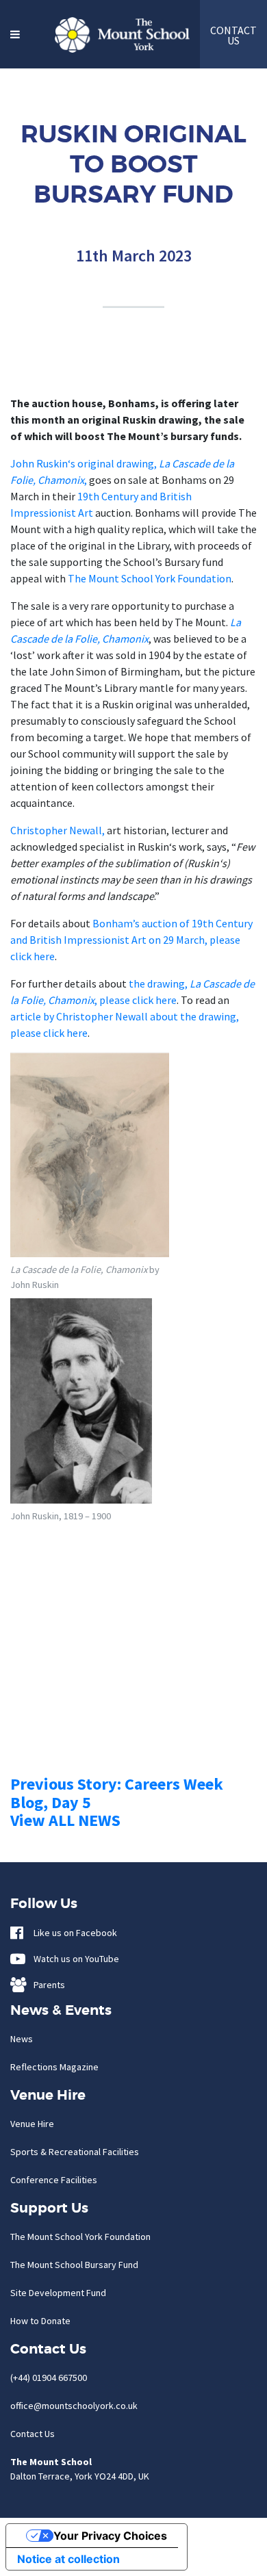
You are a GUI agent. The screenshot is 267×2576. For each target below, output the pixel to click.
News (22, 2039)
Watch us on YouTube (73, 1959)
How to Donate (40, 2321)
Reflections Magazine (54, 2067)
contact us (233, 35)
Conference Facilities (54, 2180)
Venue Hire (32, 2124)
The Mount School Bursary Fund (74, 2265)
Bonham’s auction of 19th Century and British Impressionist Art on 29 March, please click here (131, 940)
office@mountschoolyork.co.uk (74, 2406)
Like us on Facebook (72, 1933)
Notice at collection (68, 2559)
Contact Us (33, 2434)
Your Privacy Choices (110, 2536)
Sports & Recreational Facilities (75, 2152)
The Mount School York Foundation (150, 578)
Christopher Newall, (58, 830)
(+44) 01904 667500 (49, 2378)
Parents (46, 1985)
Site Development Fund (58, 2293)
